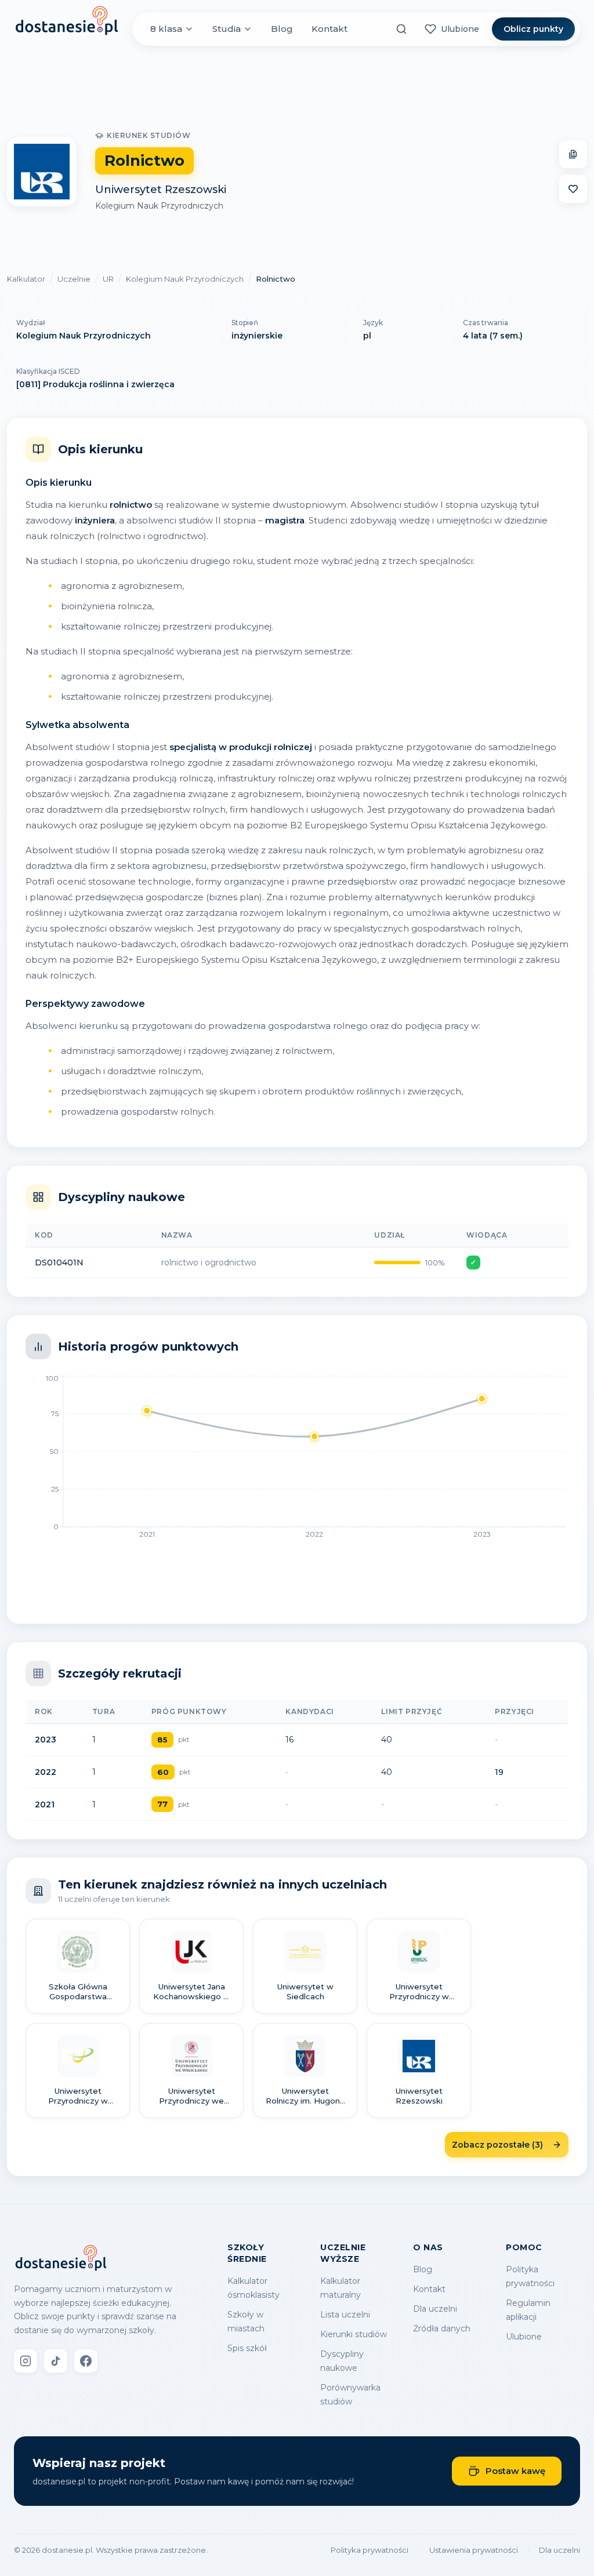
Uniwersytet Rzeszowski (161, 190)
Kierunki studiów (354, 2334)
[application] (297, 1460)
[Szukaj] (401, 29)
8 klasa (166, 29)
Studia (227, 29)
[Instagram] (26, 2361)
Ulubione (524, 2337)
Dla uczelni (435, 2309)
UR (108, 279)
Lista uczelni (345, 2315)
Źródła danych (442, 2328)
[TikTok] (56, 2361)
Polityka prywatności (370, 2550)
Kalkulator (26, 279)
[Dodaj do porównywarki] (573, 154)
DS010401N (59, 1262)
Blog (282, 29)
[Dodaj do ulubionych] (573, 189)
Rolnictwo (276, 279)
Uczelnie (74, 279)
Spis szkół (247, 2348)
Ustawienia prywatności (474, 2550)
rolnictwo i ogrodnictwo (209, 1262)
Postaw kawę (515, 2471)
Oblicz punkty (533, 29)
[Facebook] (86, 2361)
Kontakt (329, 29)
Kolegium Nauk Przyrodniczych (159, 206)
